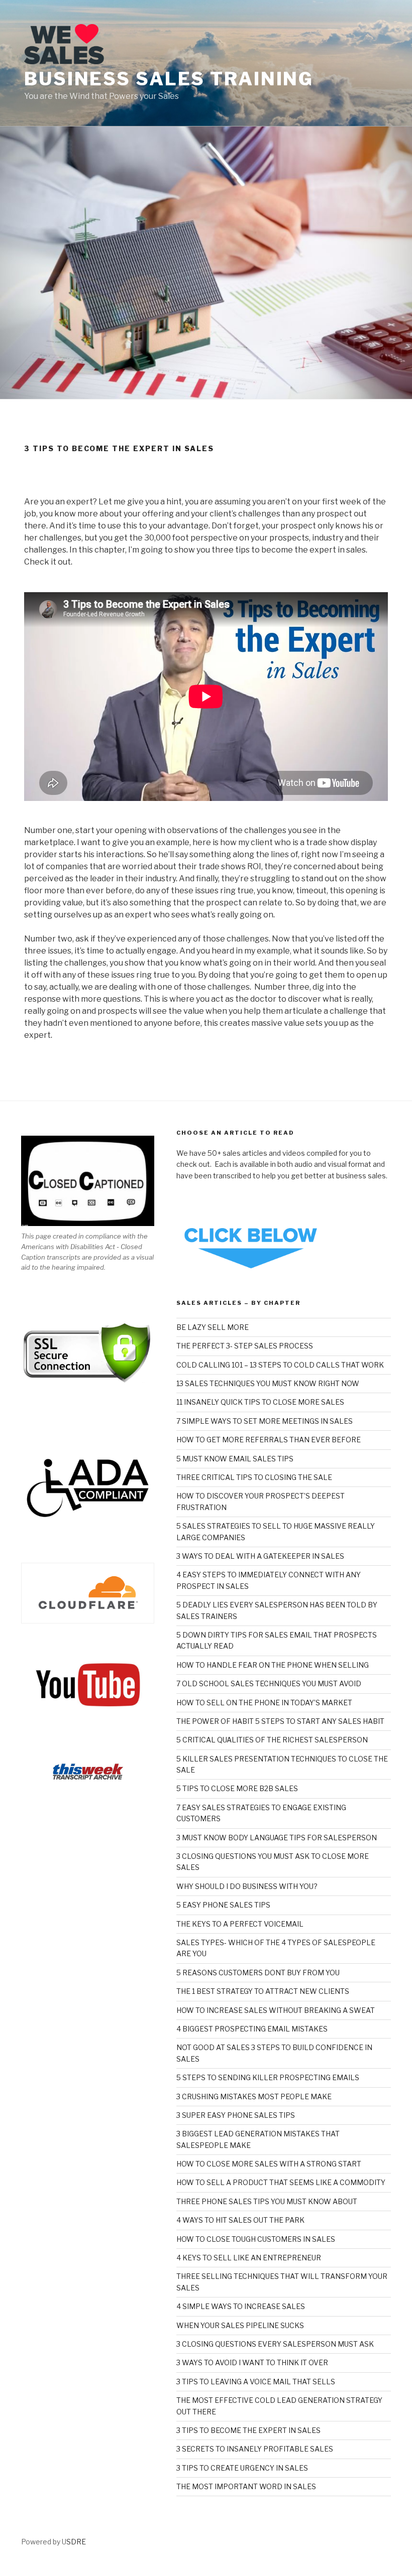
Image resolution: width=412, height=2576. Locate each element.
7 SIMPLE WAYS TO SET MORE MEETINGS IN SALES (265, 1421)
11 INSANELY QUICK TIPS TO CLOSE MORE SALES (260, 1402)
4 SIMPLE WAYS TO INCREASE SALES (241, 2306)
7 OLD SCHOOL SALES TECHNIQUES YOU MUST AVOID (269, 1683)
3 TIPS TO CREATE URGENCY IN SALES (242, 2468)
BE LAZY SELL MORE (213, 1327)
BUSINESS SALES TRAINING (169, 79)
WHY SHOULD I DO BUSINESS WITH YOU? (247, 1886)
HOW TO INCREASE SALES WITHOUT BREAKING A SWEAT (276, 2010)
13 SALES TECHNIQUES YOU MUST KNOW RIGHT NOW (268, 1383)
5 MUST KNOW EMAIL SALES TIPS (235, 1459)
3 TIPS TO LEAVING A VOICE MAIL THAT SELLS (256, 2382)
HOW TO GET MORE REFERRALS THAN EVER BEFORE (269, 1440)
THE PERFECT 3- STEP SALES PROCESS (245, 1346)
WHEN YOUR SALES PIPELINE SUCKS (240, 2325)
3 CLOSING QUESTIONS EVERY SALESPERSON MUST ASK (275, 2344)
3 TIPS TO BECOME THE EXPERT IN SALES (248, 2430)
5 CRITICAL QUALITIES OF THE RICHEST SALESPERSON (272, 1740)
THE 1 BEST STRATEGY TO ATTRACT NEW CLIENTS (263, 1991)
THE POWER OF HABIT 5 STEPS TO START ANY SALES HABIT (280, 1721)
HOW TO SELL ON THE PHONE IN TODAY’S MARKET (264, 1703)
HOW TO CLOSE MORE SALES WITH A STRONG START (269, 2164)
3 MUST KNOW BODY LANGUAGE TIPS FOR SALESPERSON (277, 1838)
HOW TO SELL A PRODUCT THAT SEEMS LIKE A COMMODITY (281, 2182)
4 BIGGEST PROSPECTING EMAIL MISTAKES (252, 2029)
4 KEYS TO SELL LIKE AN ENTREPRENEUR (249, 2258)
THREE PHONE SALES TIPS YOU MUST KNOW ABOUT (267, 2201)
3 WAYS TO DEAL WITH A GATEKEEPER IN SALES (260, 1556)
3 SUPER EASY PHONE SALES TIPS (236, 2115)
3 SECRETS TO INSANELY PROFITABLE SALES (255, 2449)
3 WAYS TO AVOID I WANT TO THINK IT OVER (252, 2362)
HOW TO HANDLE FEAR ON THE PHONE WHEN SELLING (273, 1665)
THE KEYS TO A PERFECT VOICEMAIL (240, 1924)
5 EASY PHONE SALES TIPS (223, 1905)
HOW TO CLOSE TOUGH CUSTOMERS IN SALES (256, 2239)
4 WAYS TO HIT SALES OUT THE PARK (240, 2220)
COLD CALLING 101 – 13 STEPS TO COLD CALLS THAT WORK (280, 1365)
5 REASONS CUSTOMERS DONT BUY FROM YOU (258, 1973)
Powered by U (44, 2542)
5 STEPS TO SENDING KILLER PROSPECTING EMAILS (268, 2077)
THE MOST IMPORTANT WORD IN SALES (246, 2486)
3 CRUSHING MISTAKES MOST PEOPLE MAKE (254, 2096)
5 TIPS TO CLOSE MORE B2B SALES (237, 1788)
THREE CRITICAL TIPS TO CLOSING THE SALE (254, 1477)
